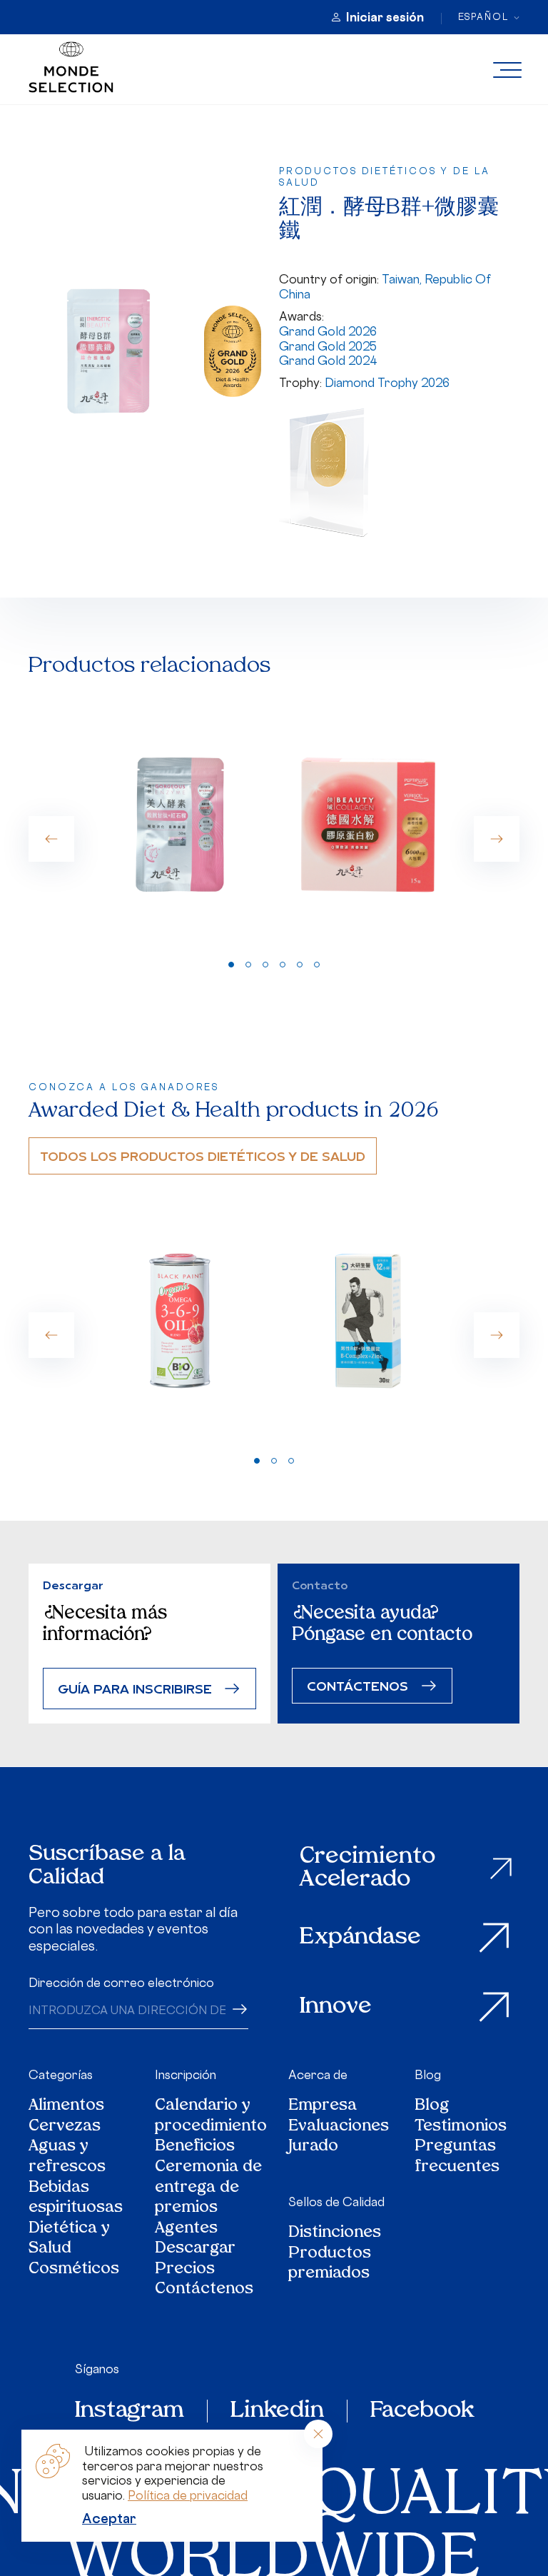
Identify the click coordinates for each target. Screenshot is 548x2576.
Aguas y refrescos (67, 2157)
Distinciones (335, 2234)
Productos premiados (330, 2264)
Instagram (130, 2411)
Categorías (61, 2075)
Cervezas (65, 2127)
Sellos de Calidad (336, 2202)
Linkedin (277, 2411)
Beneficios (195, 2147)
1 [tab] (231, 965)
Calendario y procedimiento (211, 2117)
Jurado (313, 2147)
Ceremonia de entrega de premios (208, 2188)
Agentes (186, 2229)
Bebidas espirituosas (76, 2199)
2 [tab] (248, 965)
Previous (51, 839)
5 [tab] (300, 965)
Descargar (195, 2249)
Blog (428, 2075)
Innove (336, 2007)
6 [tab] (317, 965)
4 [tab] (283, 965)
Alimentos (66, 2107)
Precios (185, 2270)
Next (497, 839)
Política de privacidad (188, 2495)
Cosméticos (74, 2270)
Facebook (422, 2411)
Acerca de (318, 2075)
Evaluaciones (339, 2127)
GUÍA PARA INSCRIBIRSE (135, 1688)
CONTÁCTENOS (357, 1685)
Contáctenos (204, 2290)
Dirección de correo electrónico (121, 1983)
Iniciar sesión (385, 17)
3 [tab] (265, 965)
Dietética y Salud (69, 2239)
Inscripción (186, 2075)
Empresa (323, 2107)
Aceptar (109, 2518)
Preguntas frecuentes (457, 2157)
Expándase (360, 1938)
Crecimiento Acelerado (367, 1869)
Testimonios (461, 2127)
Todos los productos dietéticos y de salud (203, 1156)
